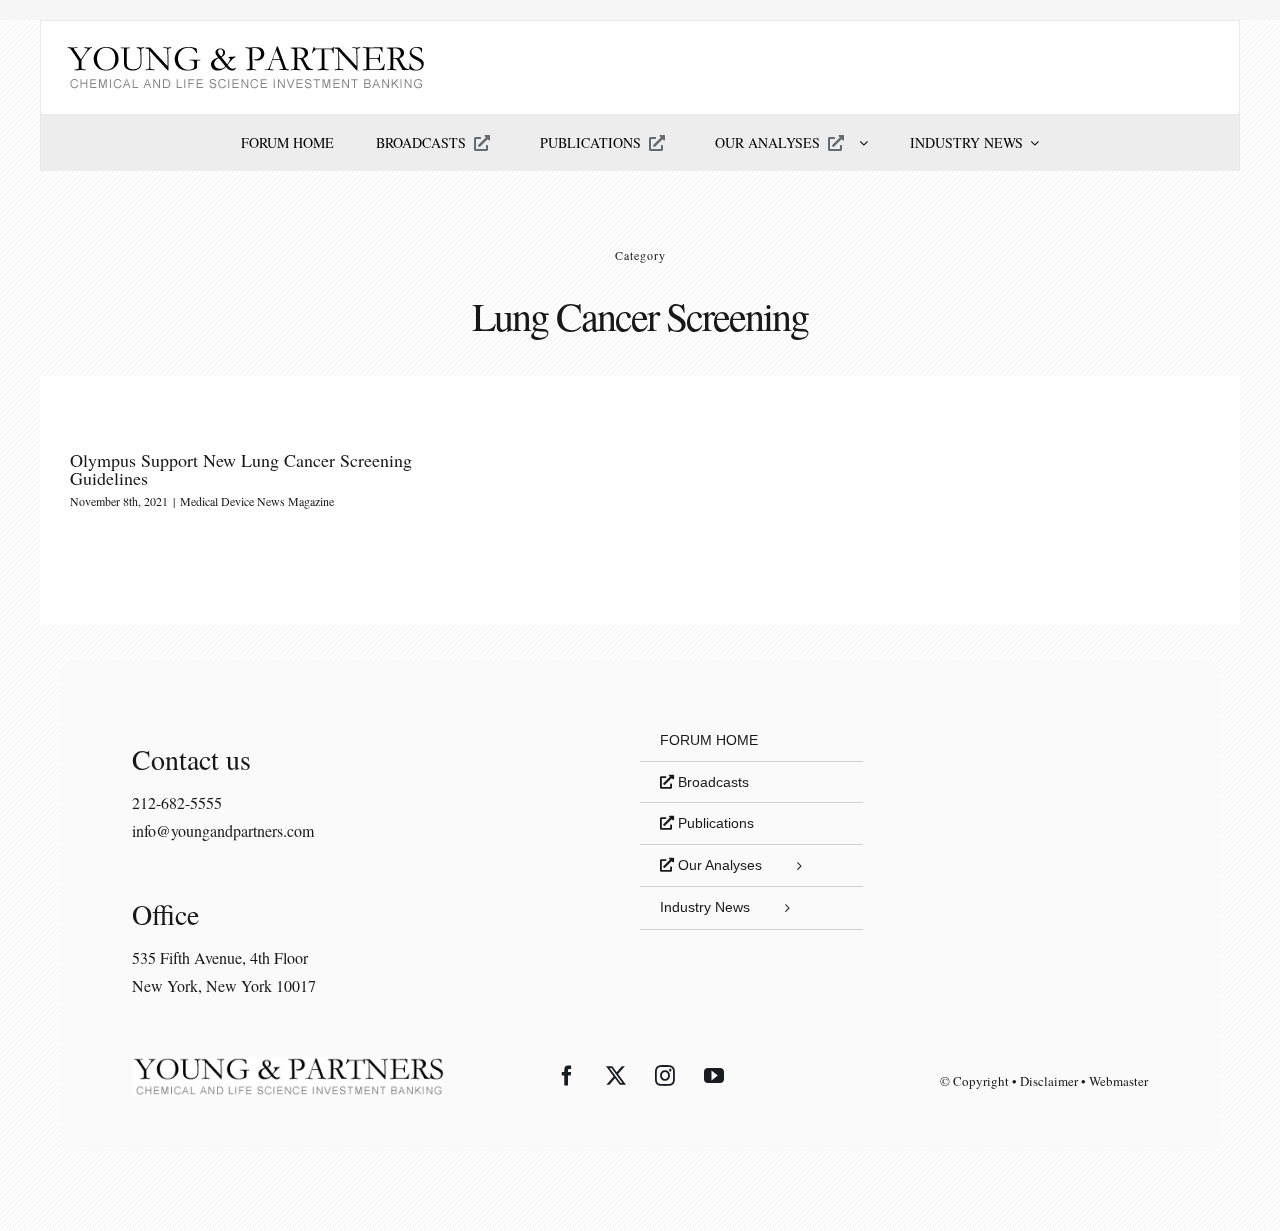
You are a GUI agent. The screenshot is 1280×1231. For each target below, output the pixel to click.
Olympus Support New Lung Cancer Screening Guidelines (241, 469)
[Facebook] (567, 1076)
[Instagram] (665, 1076)
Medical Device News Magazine (257, 501)
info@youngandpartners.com (223, 830)
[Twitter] (616, 1076)
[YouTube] (714, 1076)
